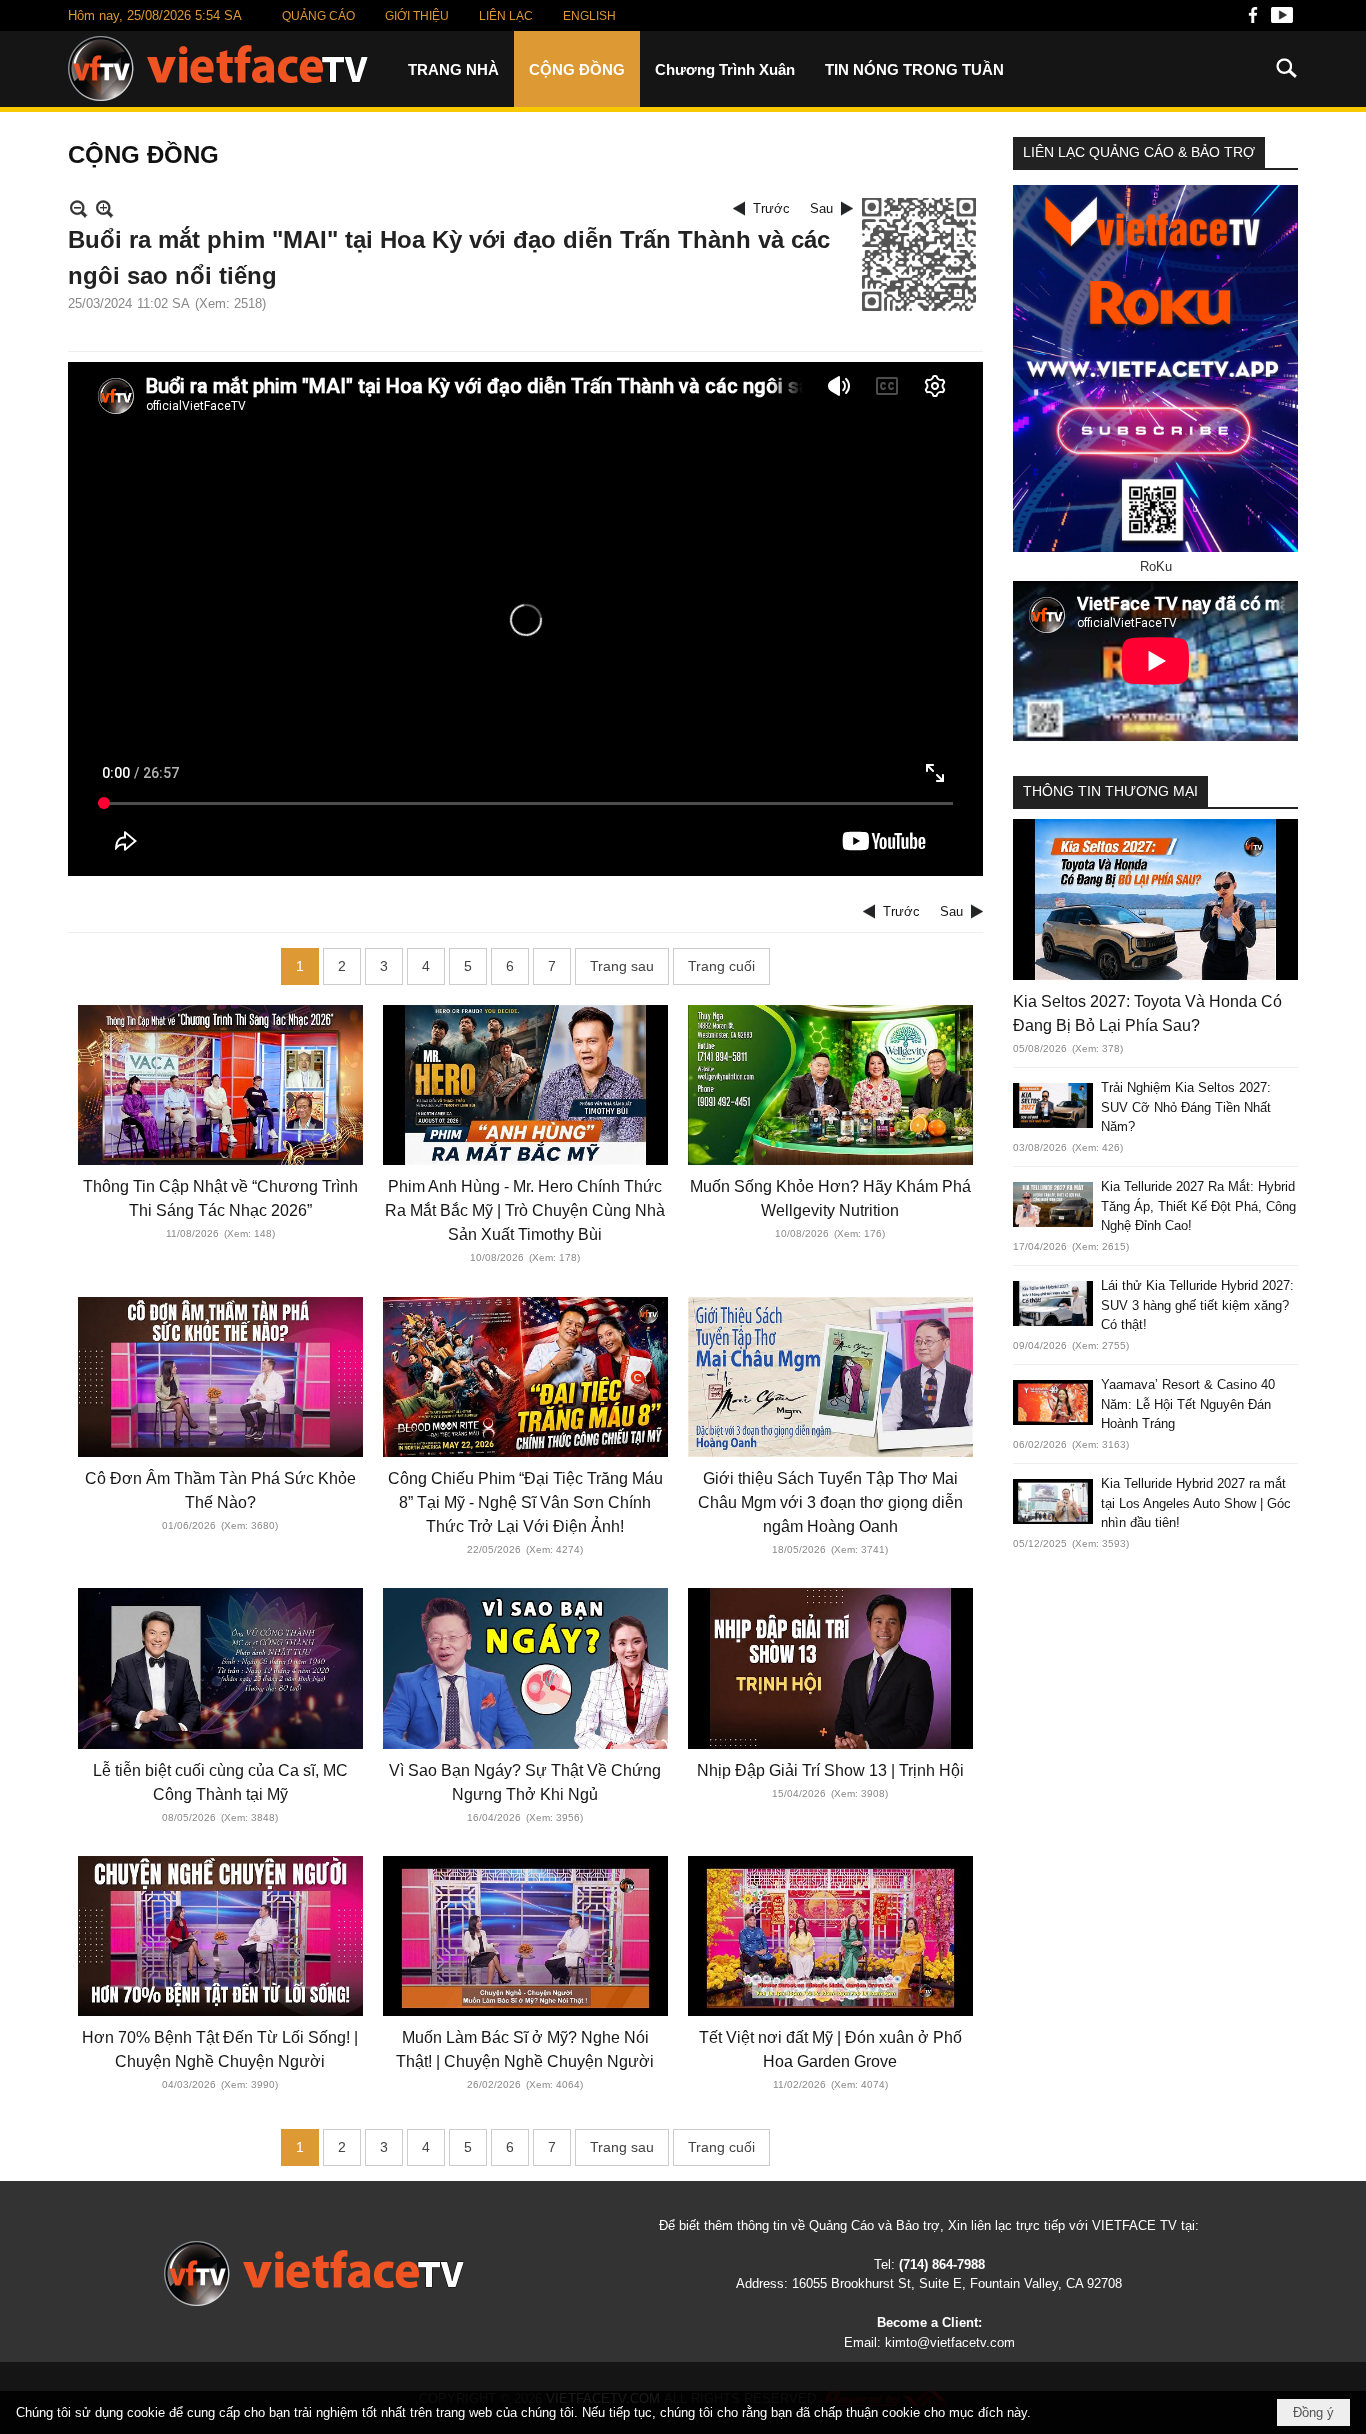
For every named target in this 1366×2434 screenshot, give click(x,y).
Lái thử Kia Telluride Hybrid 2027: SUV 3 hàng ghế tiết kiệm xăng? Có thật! (1197, 1305)
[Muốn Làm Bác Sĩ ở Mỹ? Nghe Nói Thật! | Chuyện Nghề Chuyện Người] (525, 1936)
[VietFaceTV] (1253, 20)
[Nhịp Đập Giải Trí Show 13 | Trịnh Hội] (830, 1668)
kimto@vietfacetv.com (950, 2342)
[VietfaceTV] (218, 68)
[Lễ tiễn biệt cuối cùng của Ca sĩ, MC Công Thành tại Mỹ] (220, 1668)
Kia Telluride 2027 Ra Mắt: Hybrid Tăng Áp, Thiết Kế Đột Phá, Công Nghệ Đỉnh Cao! (1198, 1206)
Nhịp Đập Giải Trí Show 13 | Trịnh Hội (830, 1770)
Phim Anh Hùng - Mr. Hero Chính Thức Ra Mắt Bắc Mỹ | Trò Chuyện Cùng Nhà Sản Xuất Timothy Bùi (525, 1210)
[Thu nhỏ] (78, 208)
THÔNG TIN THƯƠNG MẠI (1110, 791)
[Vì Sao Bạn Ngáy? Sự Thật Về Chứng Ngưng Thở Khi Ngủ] (525, 1668)
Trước (771, 208)
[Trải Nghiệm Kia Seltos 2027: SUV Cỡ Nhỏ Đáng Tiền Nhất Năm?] (1053, 1105)
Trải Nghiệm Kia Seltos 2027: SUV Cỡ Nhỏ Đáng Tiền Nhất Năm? (1186, 1107)
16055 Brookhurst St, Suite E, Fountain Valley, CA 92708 (957, 2283)
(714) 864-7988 (942, 2264)
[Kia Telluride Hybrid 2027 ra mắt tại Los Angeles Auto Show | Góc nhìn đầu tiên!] (1053, 1501)
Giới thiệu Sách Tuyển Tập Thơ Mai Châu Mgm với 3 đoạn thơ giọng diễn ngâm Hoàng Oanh (830, 1502)
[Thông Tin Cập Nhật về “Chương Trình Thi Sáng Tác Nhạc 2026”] (220, 1085)
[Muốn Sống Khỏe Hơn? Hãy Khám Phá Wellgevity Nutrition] (830, 1085)
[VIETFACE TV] (314, 2273)
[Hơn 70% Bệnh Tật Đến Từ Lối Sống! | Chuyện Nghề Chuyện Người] (220, 1936)
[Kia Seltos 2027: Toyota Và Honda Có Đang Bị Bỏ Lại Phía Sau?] (1155, 899)
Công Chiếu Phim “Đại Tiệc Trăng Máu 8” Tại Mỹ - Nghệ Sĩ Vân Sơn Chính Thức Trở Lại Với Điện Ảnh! (525, 1502)
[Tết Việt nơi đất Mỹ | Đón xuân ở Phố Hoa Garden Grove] (830, 1936)
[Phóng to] (104, 208)
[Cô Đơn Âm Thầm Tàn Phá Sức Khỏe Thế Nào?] (220, 1377)
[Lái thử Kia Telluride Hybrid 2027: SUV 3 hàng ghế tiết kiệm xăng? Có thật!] (1053, 1303)
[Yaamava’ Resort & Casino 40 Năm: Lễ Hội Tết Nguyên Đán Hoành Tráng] (1053, 1402)
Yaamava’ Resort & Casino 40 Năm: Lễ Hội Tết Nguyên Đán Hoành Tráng (1188, 1404)
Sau (821, 208)
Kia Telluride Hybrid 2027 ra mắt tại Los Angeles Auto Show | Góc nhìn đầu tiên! (1196, 1503)
